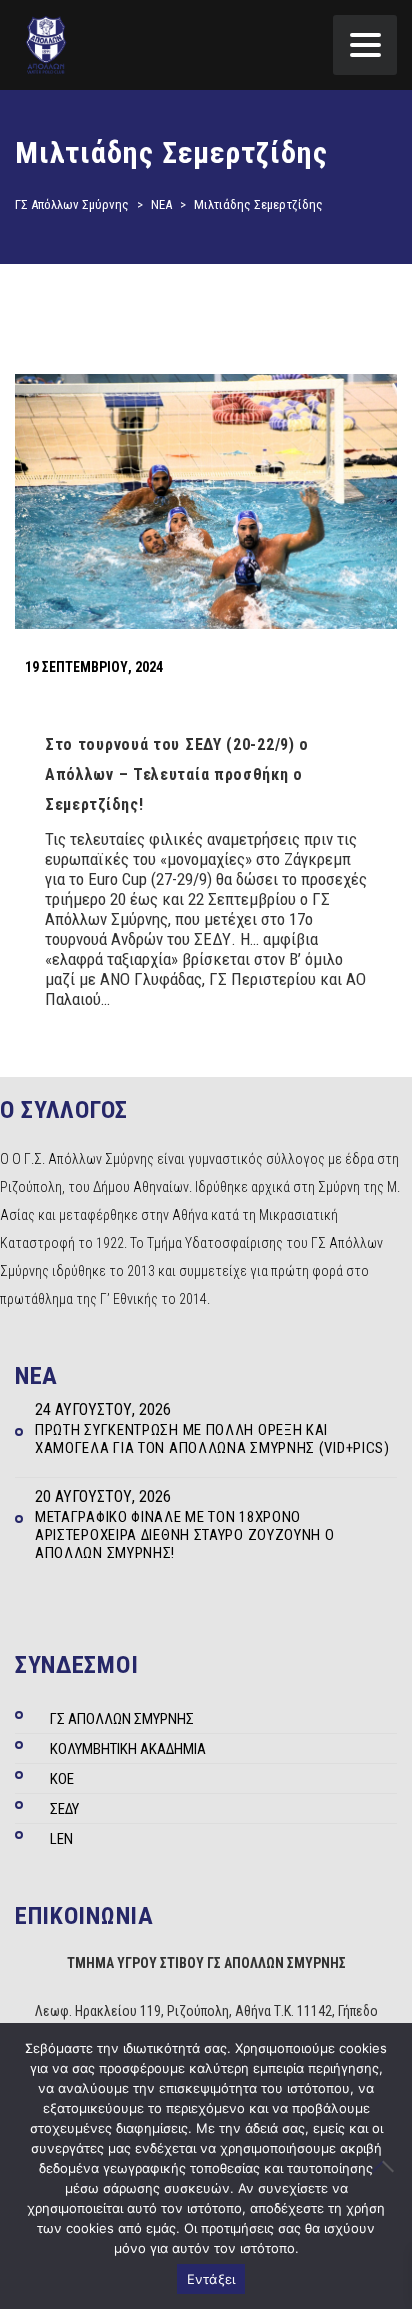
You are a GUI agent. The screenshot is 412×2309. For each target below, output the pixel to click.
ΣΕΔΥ (64, 1809)
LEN (61, 1839)
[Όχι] (387, 2166)
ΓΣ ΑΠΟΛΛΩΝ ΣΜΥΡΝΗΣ (122, 1719)
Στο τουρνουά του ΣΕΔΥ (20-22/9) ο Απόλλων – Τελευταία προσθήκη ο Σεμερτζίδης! (177, 774)
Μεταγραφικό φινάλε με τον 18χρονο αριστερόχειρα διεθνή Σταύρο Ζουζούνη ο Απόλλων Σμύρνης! (185, 1535)
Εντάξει (211, 2279)
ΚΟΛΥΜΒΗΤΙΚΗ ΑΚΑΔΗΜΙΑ (128, 1749)
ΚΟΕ (62, 1779)
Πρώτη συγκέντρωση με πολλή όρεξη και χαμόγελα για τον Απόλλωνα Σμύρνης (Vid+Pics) (212, 1439)
